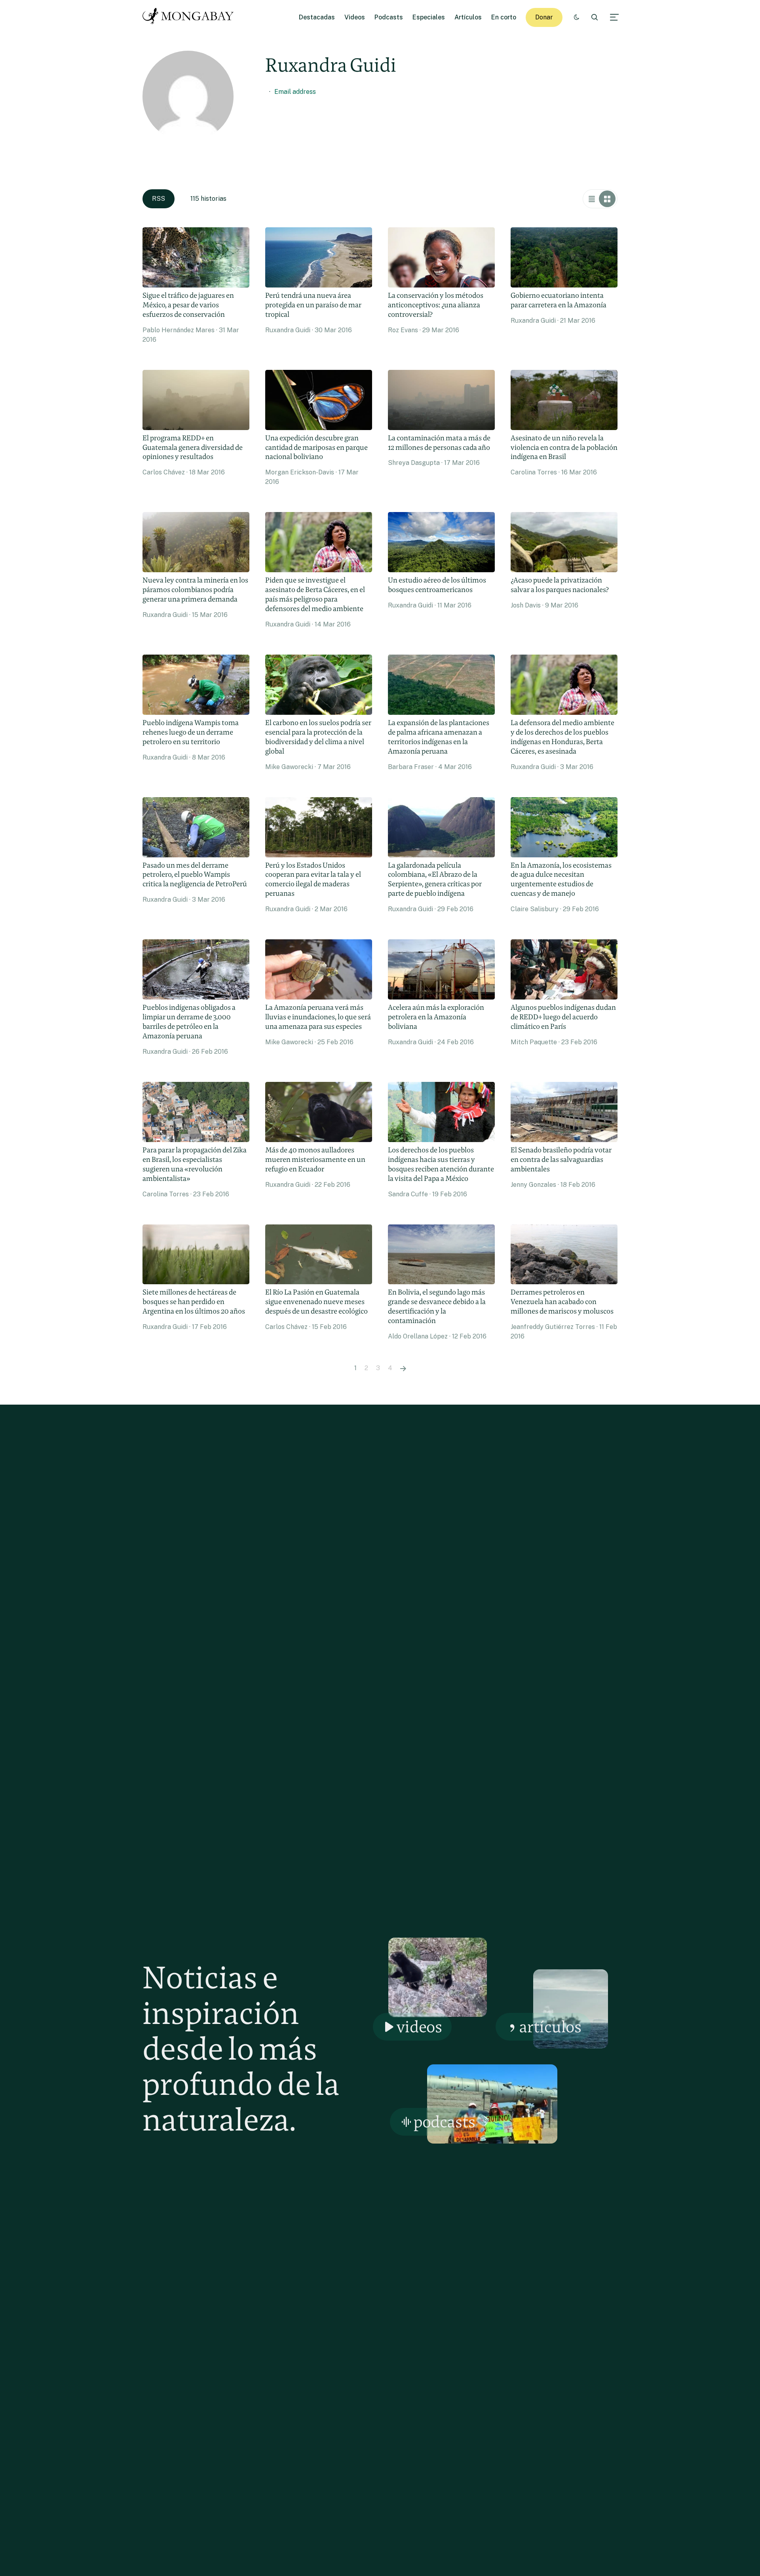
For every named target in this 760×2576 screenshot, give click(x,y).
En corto (504, 17)
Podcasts (389, 17)
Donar (544, 17)
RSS (159, 199)
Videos (355, 17)
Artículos (468, 17)
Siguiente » (403, 1368)
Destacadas (317, 17)
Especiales (429, 17)
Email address (295, 92)
